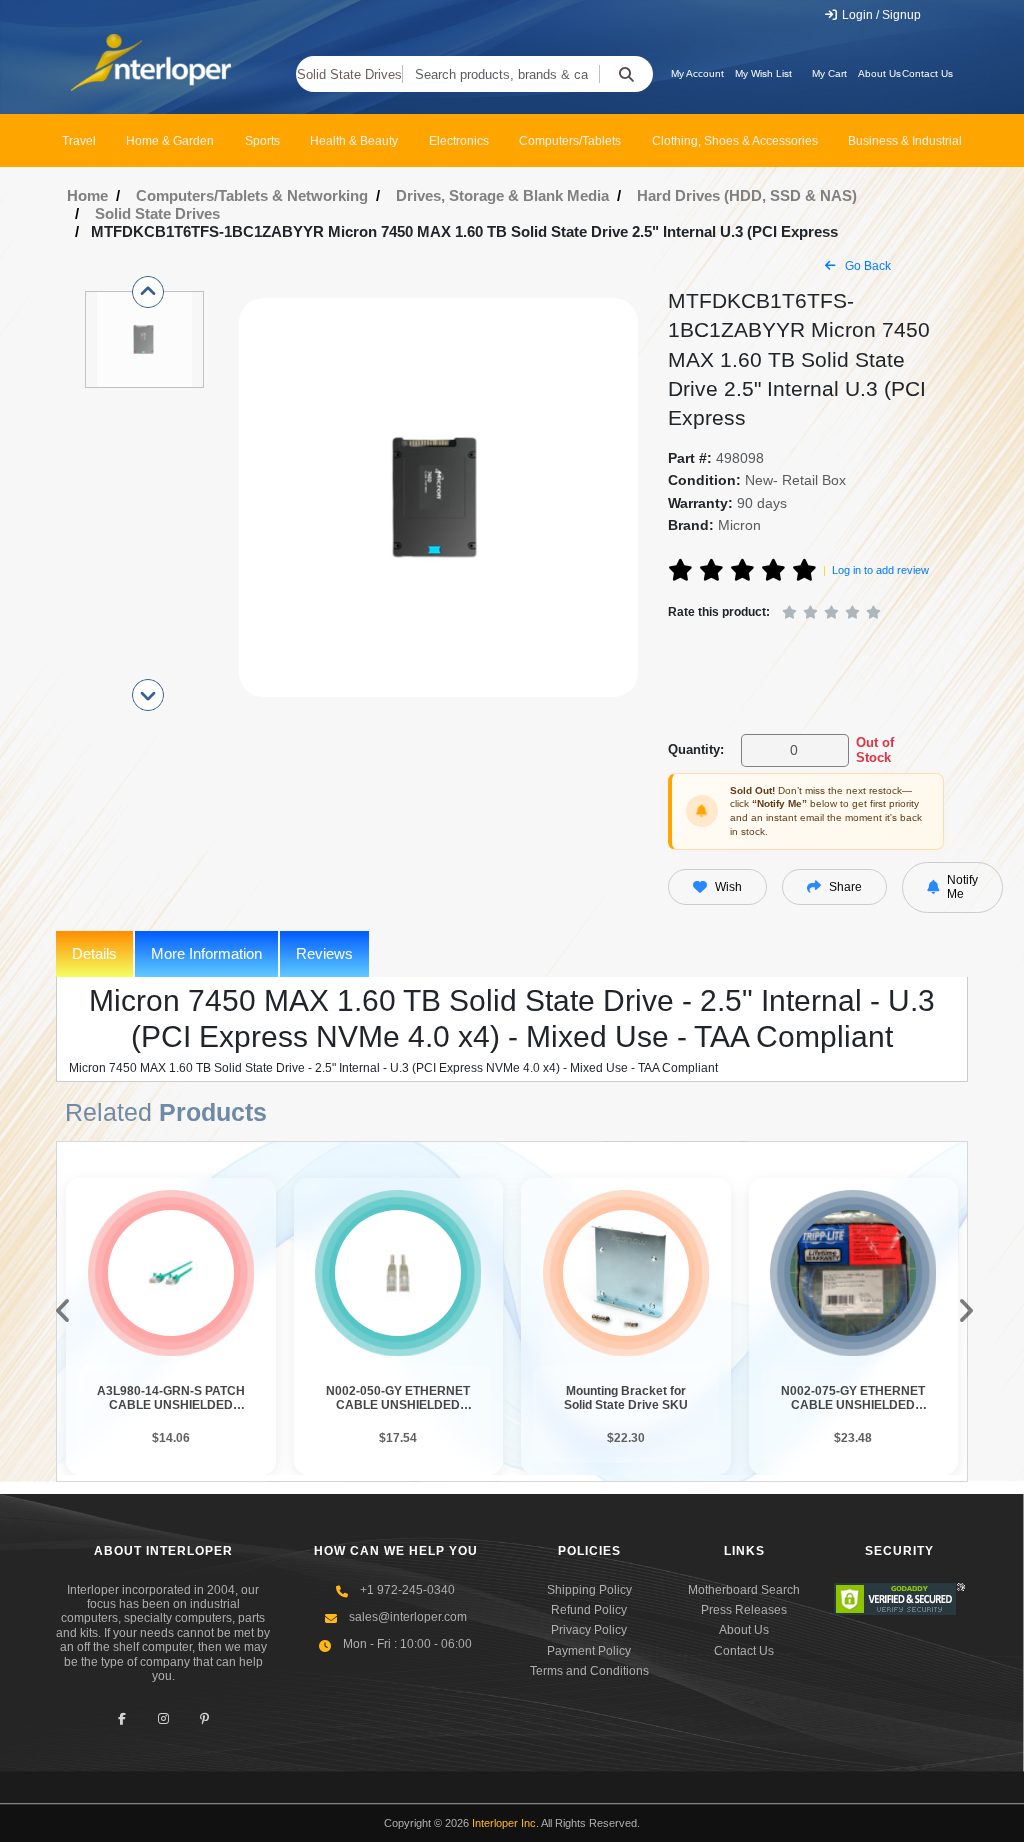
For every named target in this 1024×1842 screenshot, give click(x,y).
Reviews (324, 953)
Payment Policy (589, 1651)
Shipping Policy (589, 1590)
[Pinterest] (204, 1718)
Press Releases (744, 1610)
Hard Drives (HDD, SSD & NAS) (747, 195)
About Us (879, 73)
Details (94, 953)
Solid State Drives (349, 74)
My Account (697, 73)
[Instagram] (163, 1718)
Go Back (866, 266)
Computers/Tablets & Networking (252, 195)
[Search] (626, 74)
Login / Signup (880, 15)
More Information (206, 953)
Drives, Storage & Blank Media (502, 195)
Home (87, 195)
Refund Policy (589, 1610)
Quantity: (696, 749)
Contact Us (927, 73)
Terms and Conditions (589, 1671)
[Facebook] (122, 1718)
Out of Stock (875, 750)
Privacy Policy (589, 1630)
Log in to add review (880, 570)
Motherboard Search (744, 1590)
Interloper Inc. (505, 1823)
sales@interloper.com (408, 1617)
